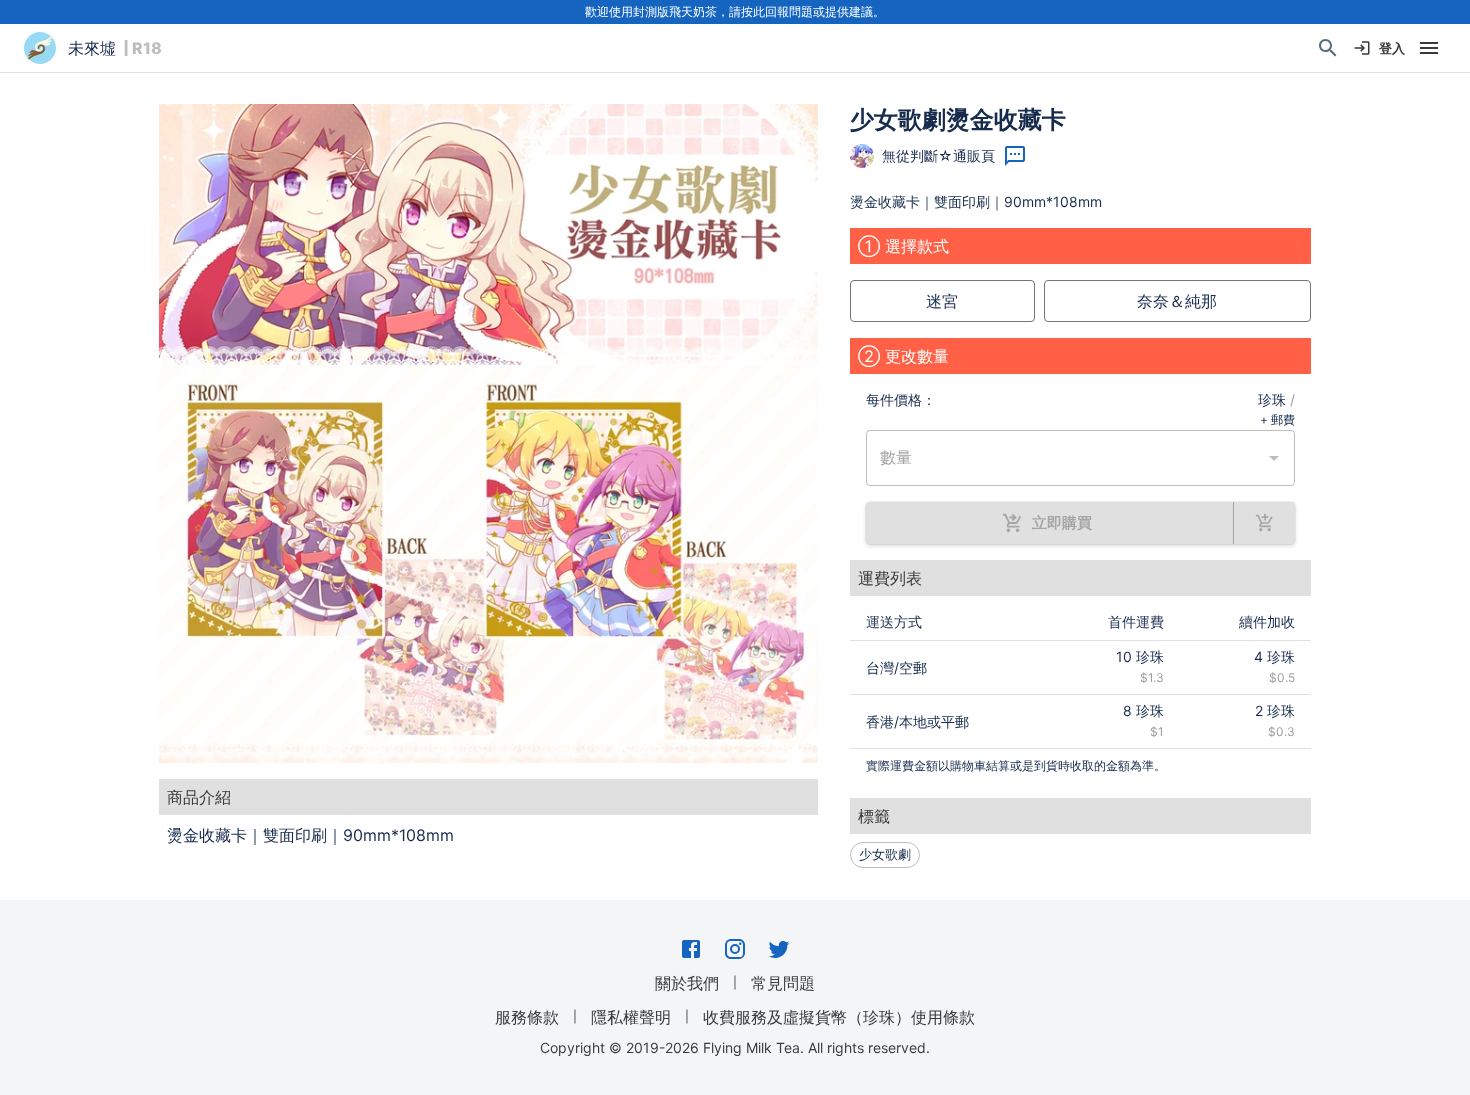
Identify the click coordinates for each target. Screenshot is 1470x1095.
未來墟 (92, 48)
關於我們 (687, 983)
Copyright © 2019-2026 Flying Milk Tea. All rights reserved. (735, 1047)
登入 (1392, 48)
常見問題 (783, 983)
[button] (488, 433)
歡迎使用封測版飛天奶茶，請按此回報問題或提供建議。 (735, 11)
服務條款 (527, 1017)
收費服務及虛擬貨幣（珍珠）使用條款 (839, 1017)
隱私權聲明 (631, 1017)
